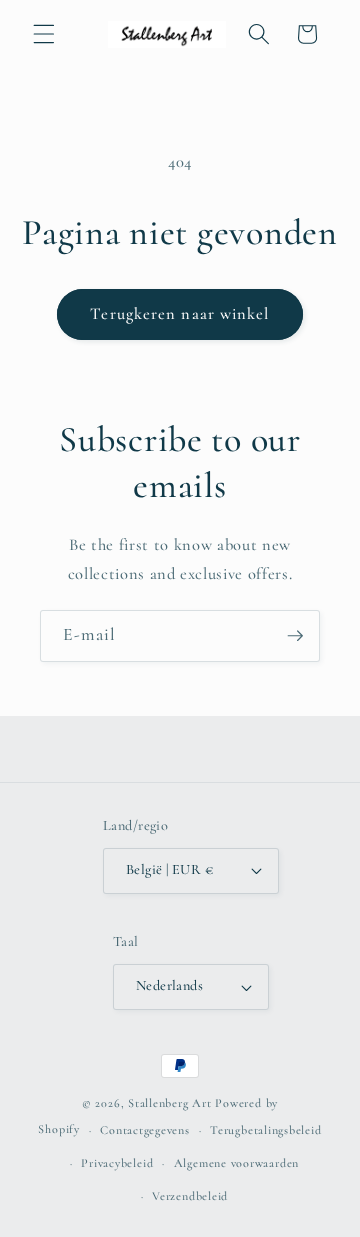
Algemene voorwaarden (236, 1163)
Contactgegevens (145, 1130)
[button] (44, 34)
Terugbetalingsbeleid (265, 1130)
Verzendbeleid (190, 1196)
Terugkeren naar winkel (179, 314)
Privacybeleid (117, 1163)
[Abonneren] (295, 636)
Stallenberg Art (170, 1103)
